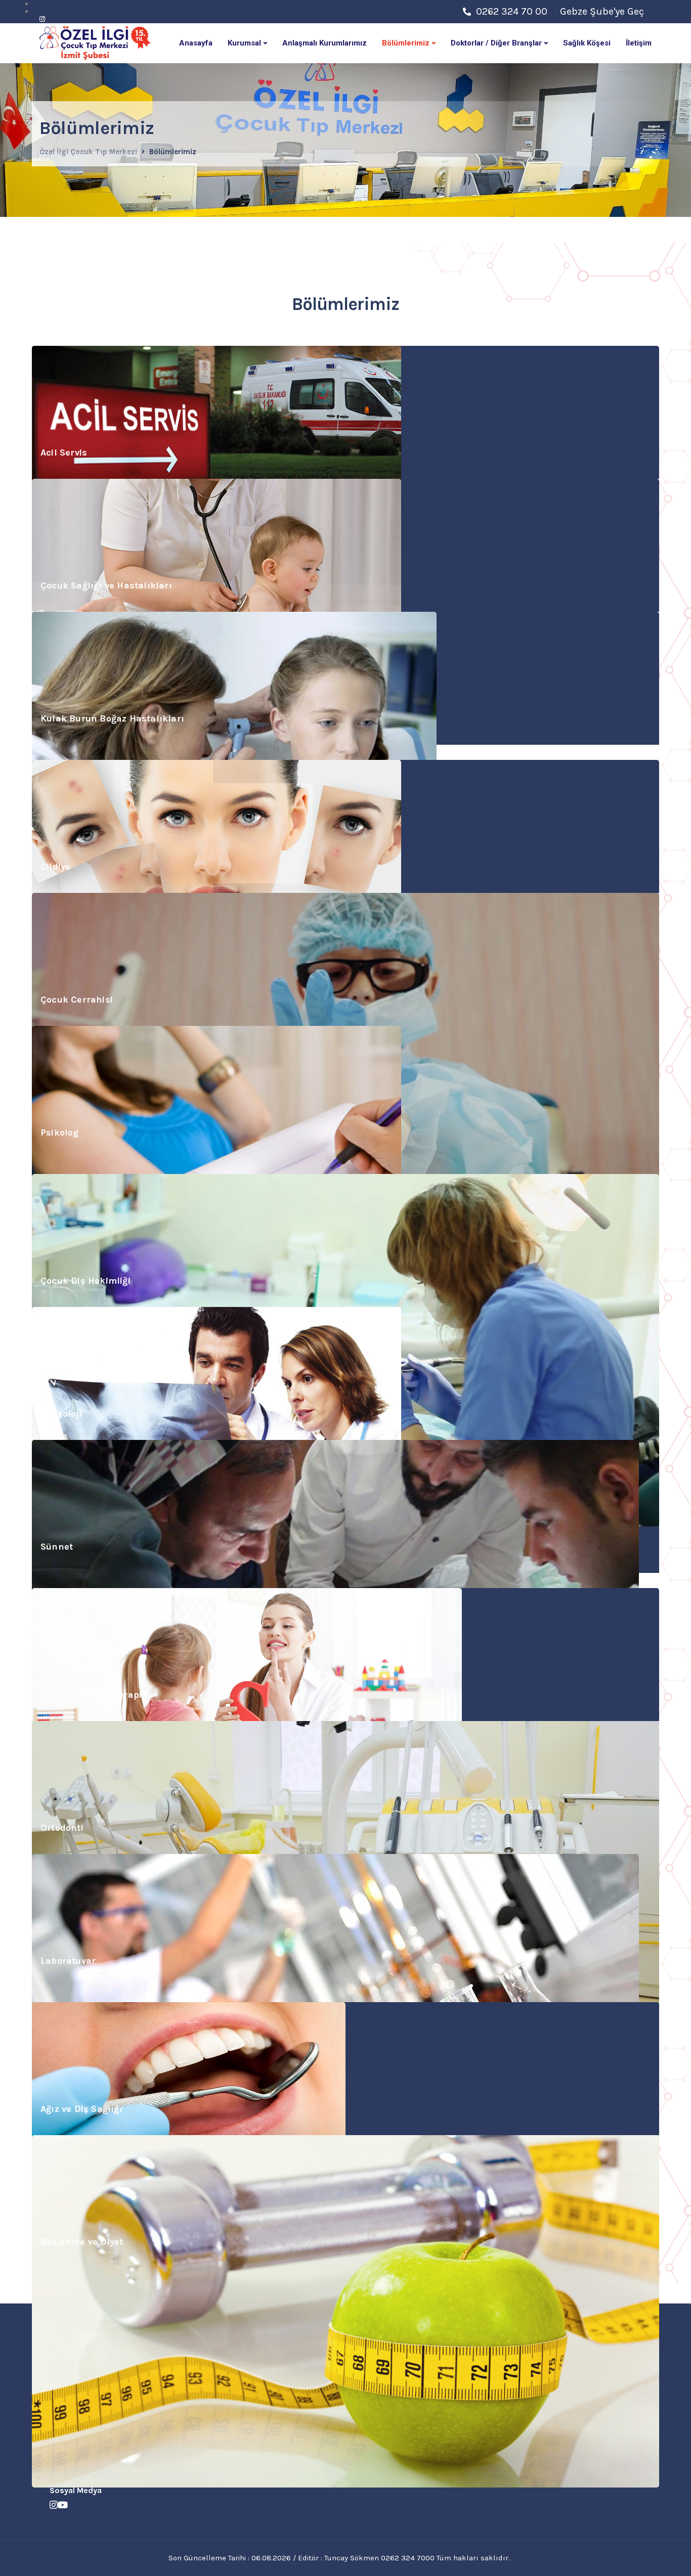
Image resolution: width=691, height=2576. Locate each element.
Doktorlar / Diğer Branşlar (496, 43)
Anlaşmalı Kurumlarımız (325, 43)
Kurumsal (244, 43)
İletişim (639, 43)
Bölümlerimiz (406, 43)
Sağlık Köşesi (587, 43)
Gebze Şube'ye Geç (602, 11)
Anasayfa (196, 43)
